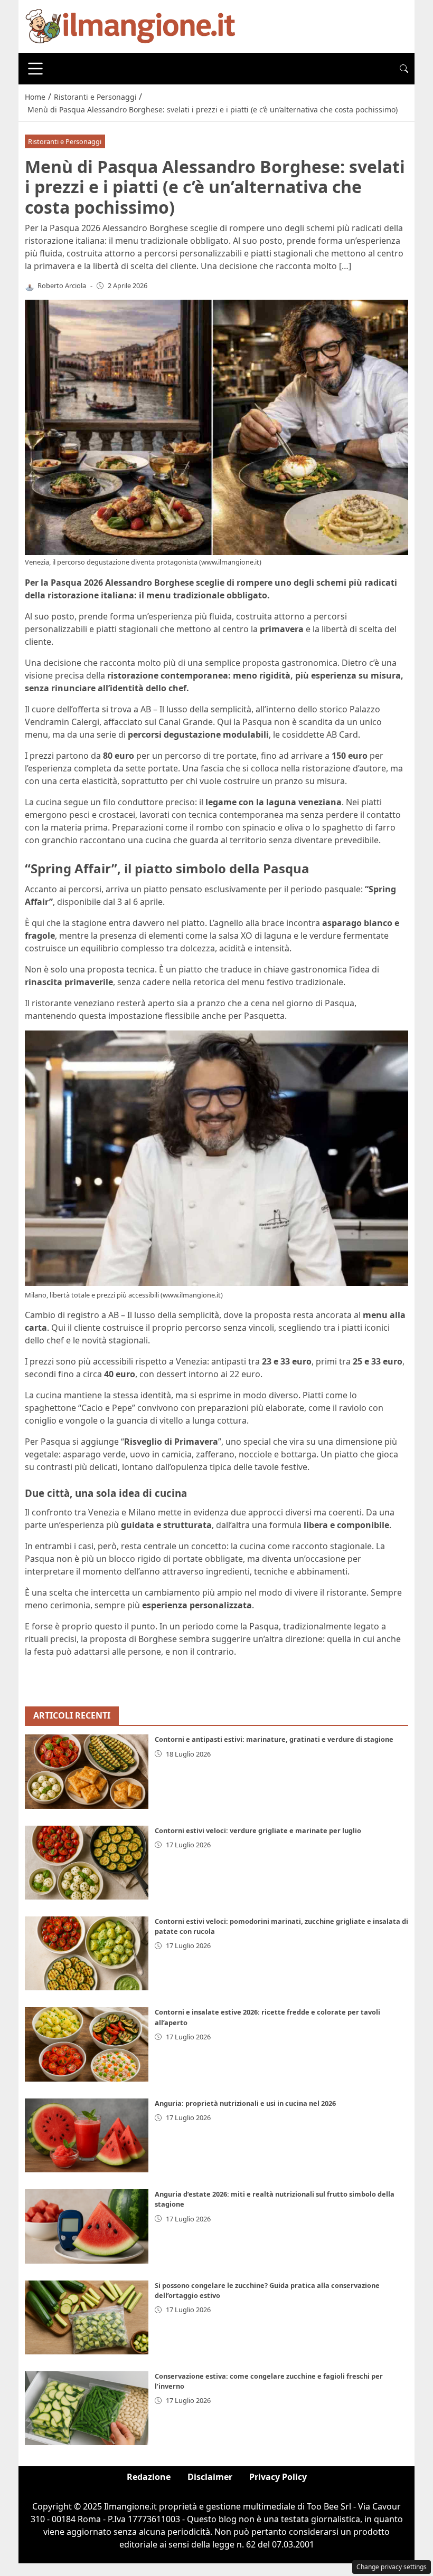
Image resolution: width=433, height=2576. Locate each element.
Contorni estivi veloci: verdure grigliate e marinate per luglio (258, 1830)
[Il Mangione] (130, 25)
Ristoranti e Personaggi (65, 141)
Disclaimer (210, 2477)
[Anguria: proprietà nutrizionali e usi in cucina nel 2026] (87, 2135)
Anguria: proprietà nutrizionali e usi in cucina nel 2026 (245, 2103)
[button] (404, 69)
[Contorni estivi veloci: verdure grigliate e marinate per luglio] (87, 1863)
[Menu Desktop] (35, 69)
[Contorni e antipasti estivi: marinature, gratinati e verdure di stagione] (87, 1771)
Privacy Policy (278, 2477)
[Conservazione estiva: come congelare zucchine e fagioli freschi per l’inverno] (87, 2408)
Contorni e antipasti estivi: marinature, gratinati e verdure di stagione (274, 1739)
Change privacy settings (392, 2567)
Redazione (149, 2477)
